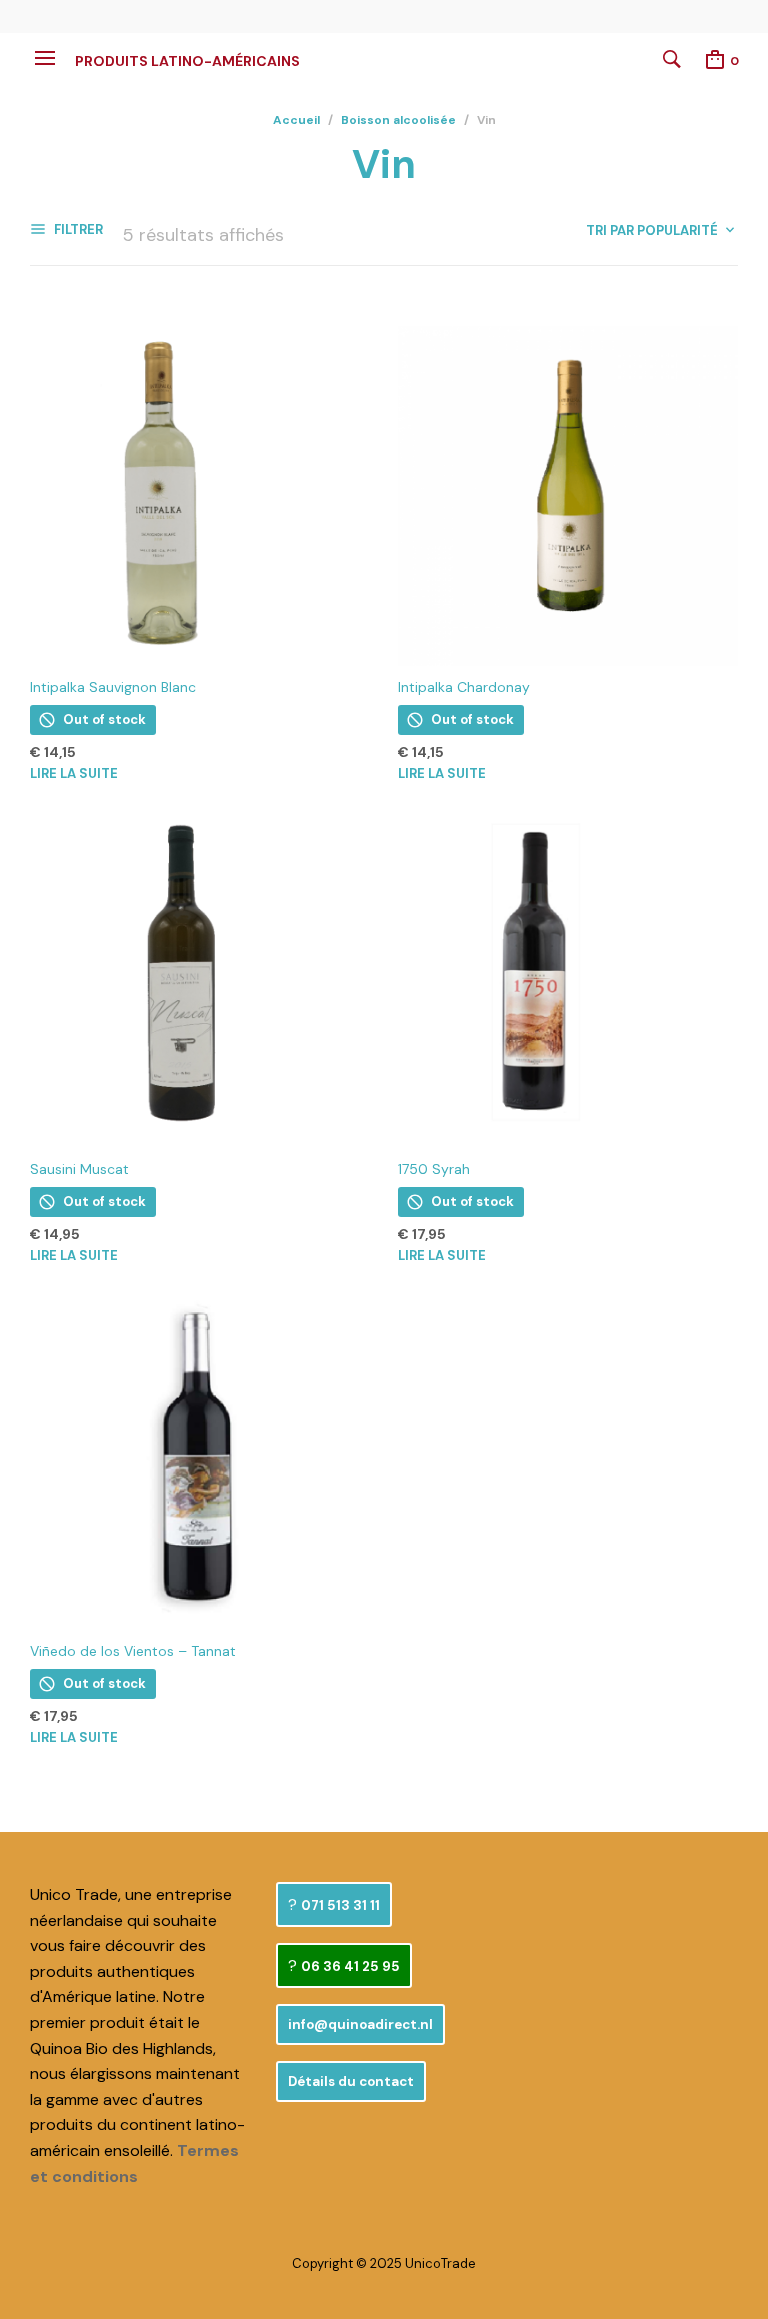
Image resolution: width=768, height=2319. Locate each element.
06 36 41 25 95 (350, 1966)
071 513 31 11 (340, 1905)
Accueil (296, 120)
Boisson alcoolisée (398, 120)
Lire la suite (74, 773)
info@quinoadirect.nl (360, 2024)
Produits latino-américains (187, 61)
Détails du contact (351, 2081)
